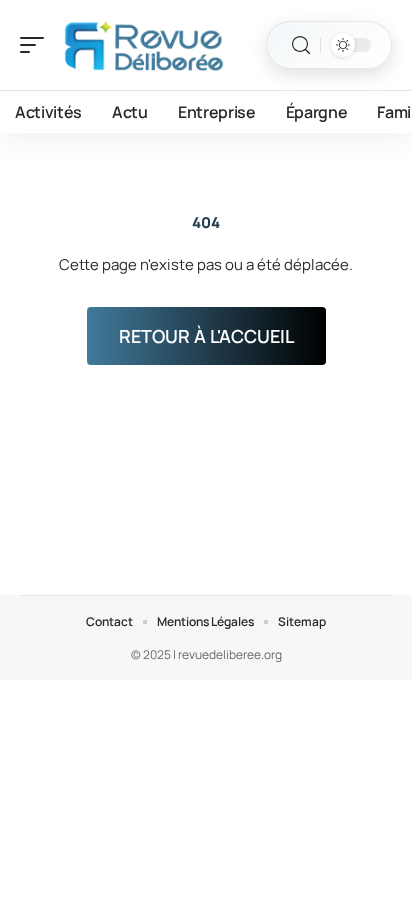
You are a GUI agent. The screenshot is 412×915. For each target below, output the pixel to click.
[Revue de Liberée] (144, 45)
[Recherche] (301, 45)
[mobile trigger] (37, 45)
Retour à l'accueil (206, 336)
